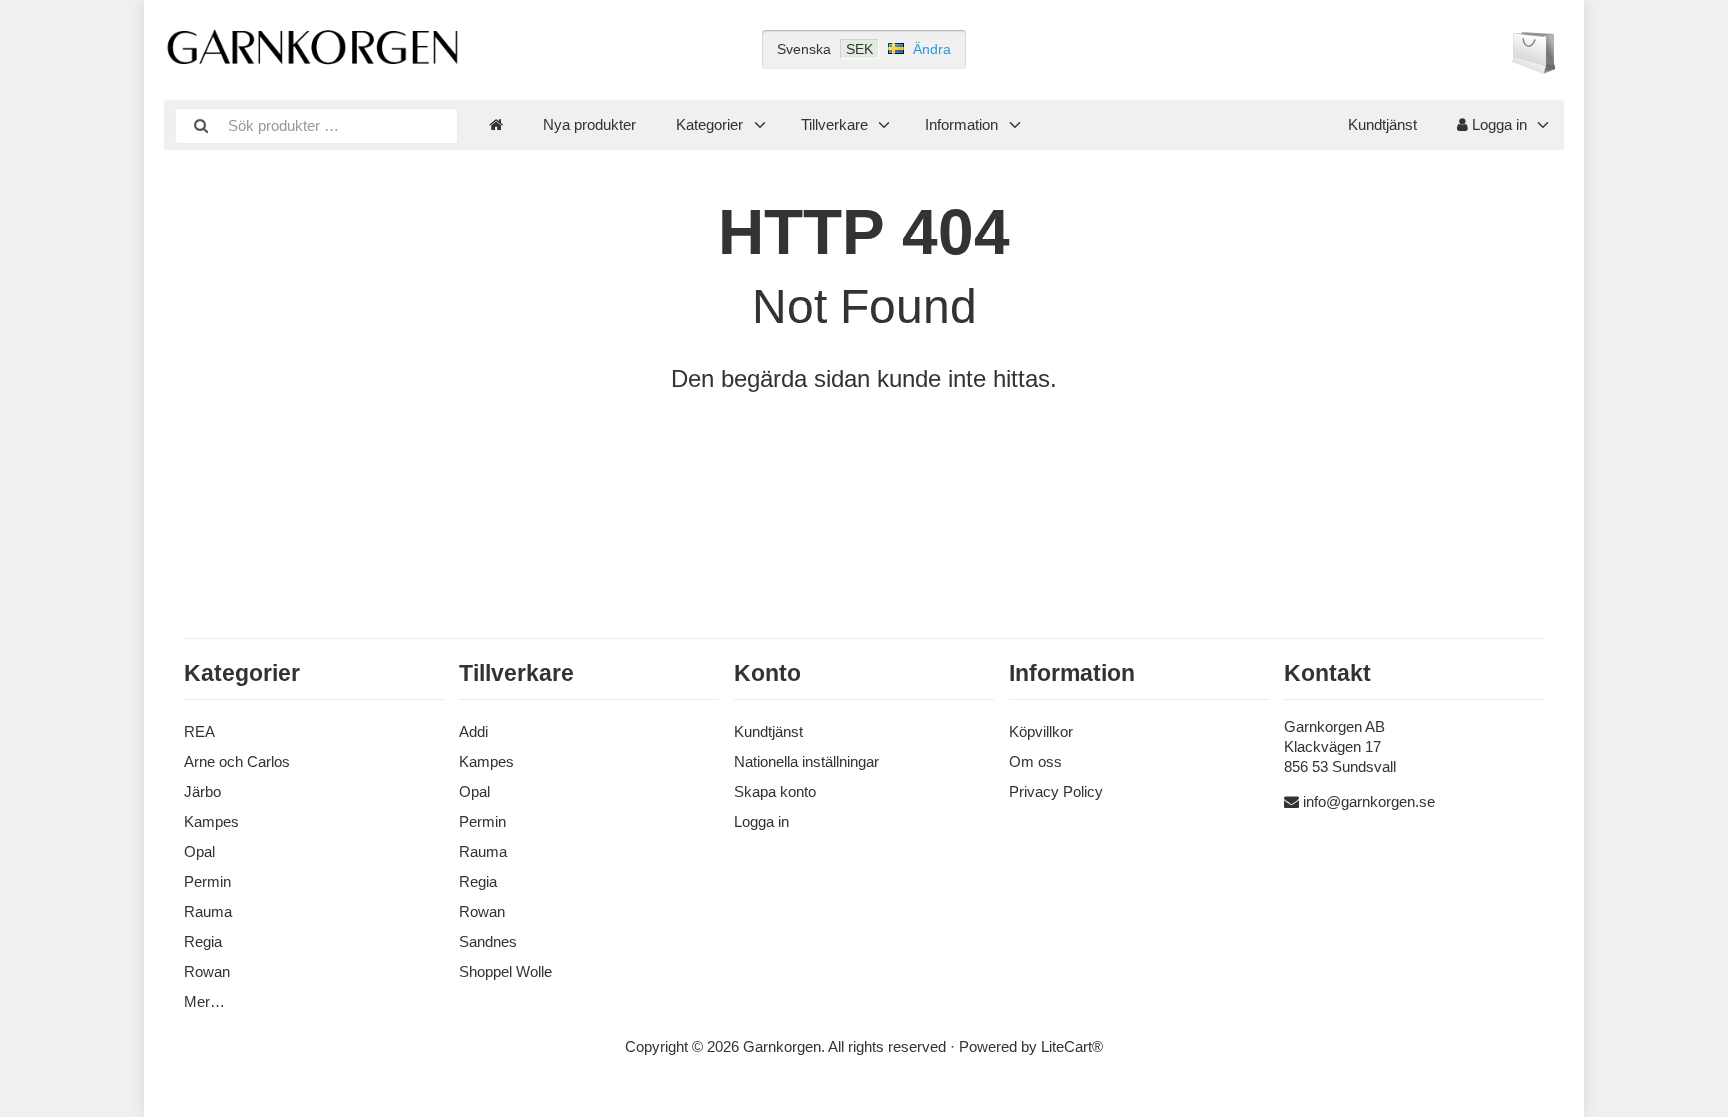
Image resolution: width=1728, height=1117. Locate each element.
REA (199, 731)
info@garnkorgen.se (1369, 801)
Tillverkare (834, 124)
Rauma (208, 911)
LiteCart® (1072, 1046)
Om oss (1035, 761)
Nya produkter (589, 124)
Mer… (204, 1001)
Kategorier (709, 124)
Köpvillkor (1041, 731)
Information (961, 124)
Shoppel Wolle (505, 971)
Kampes (211, 821)
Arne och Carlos (237, 761)
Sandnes (488, 941)
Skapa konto (775, 791)
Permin (207, 881)
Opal (199, 851)
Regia (203, 941)
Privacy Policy (1056, 791)
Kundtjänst (1382, 124)
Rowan (207, 971)
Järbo (202, 791)
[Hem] (496, 125)
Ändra (932, 49)
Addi (473, 731)
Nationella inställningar (806, 761)
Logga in (1497, 124)
